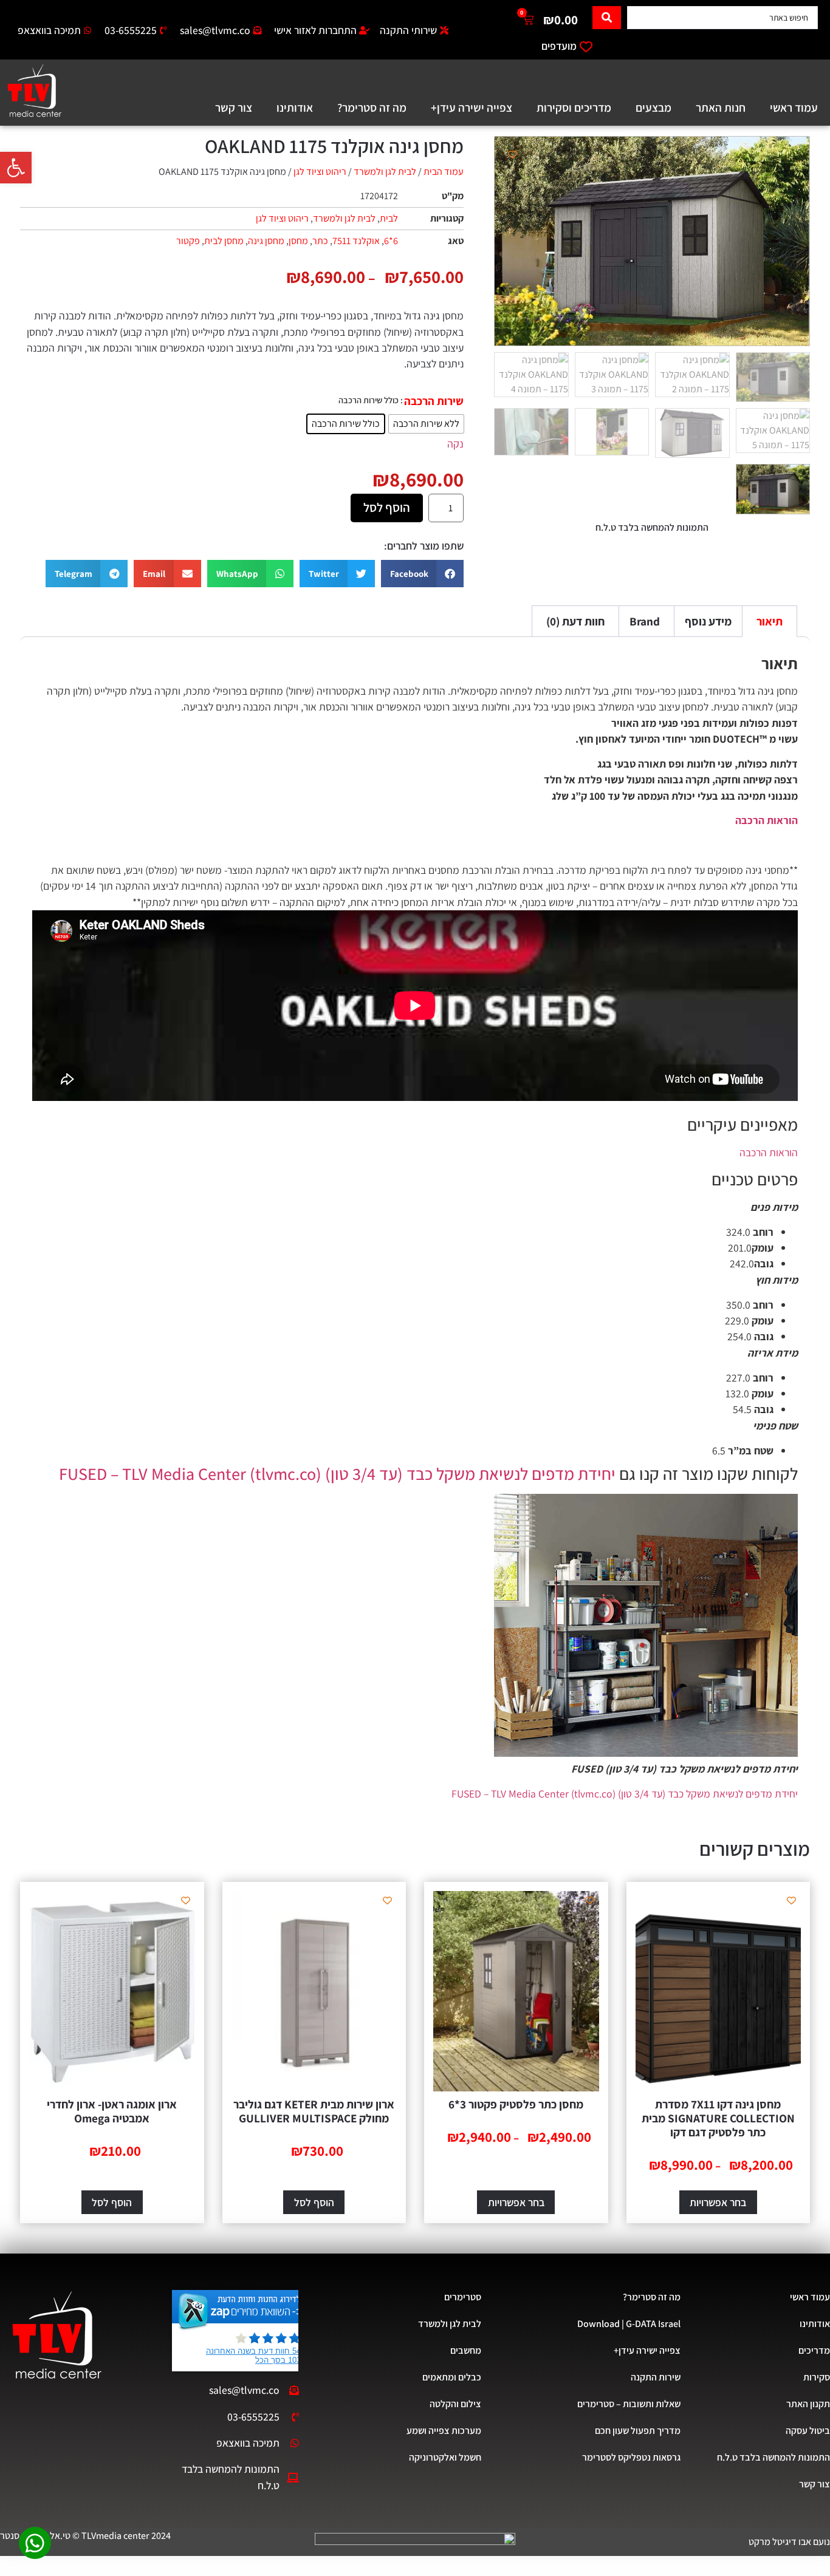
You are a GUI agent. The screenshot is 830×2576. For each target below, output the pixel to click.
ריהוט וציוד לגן (320, 172)
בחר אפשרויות (718, 2202)
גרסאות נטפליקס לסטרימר (631, 2457)
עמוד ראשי (794, 107)
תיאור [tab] (770, 621)
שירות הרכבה (434, 401)
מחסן (298, 241)
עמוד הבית (444, 172)
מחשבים (466, 2350)
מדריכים (814, 2350)
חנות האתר (721, 107)
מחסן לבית (224, 241)
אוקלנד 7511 (356, 241)
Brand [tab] (645, 621)
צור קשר (234, 107)
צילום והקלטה (455, 2404)
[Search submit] (607, 18)
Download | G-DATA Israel (629, 2324)
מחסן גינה (266, 241)
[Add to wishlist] (513, 155)
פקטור (188, 241)
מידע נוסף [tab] (708, 621)
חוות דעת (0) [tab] (575, 621)
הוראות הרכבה (767, 820)
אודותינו (295, 107)
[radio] (426, 424)
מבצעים (653, 107)
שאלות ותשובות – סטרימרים (629, 2404)
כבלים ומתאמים (452, 2377)
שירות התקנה (656, 2377)
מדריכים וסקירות (574, 107)
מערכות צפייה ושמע (444, 2431)
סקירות (817, 2377)
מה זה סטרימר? (372, 107)
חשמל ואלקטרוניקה (445, 2457)
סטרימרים (463, 2297)
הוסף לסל (387, 507)
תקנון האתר (808, 2404)
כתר (320, 241)
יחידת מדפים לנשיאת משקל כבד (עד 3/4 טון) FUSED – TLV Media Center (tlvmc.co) (337, 1474)
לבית (389, 218)
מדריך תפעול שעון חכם (638, 2431)
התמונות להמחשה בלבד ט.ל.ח (773, 2457)
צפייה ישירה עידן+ (472, 107)
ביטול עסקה (808, 2431)
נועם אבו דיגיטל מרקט (789, 2542)
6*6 (391, 241)
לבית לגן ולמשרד (385, 172)
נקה (455, 444)
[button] (16, 168)
